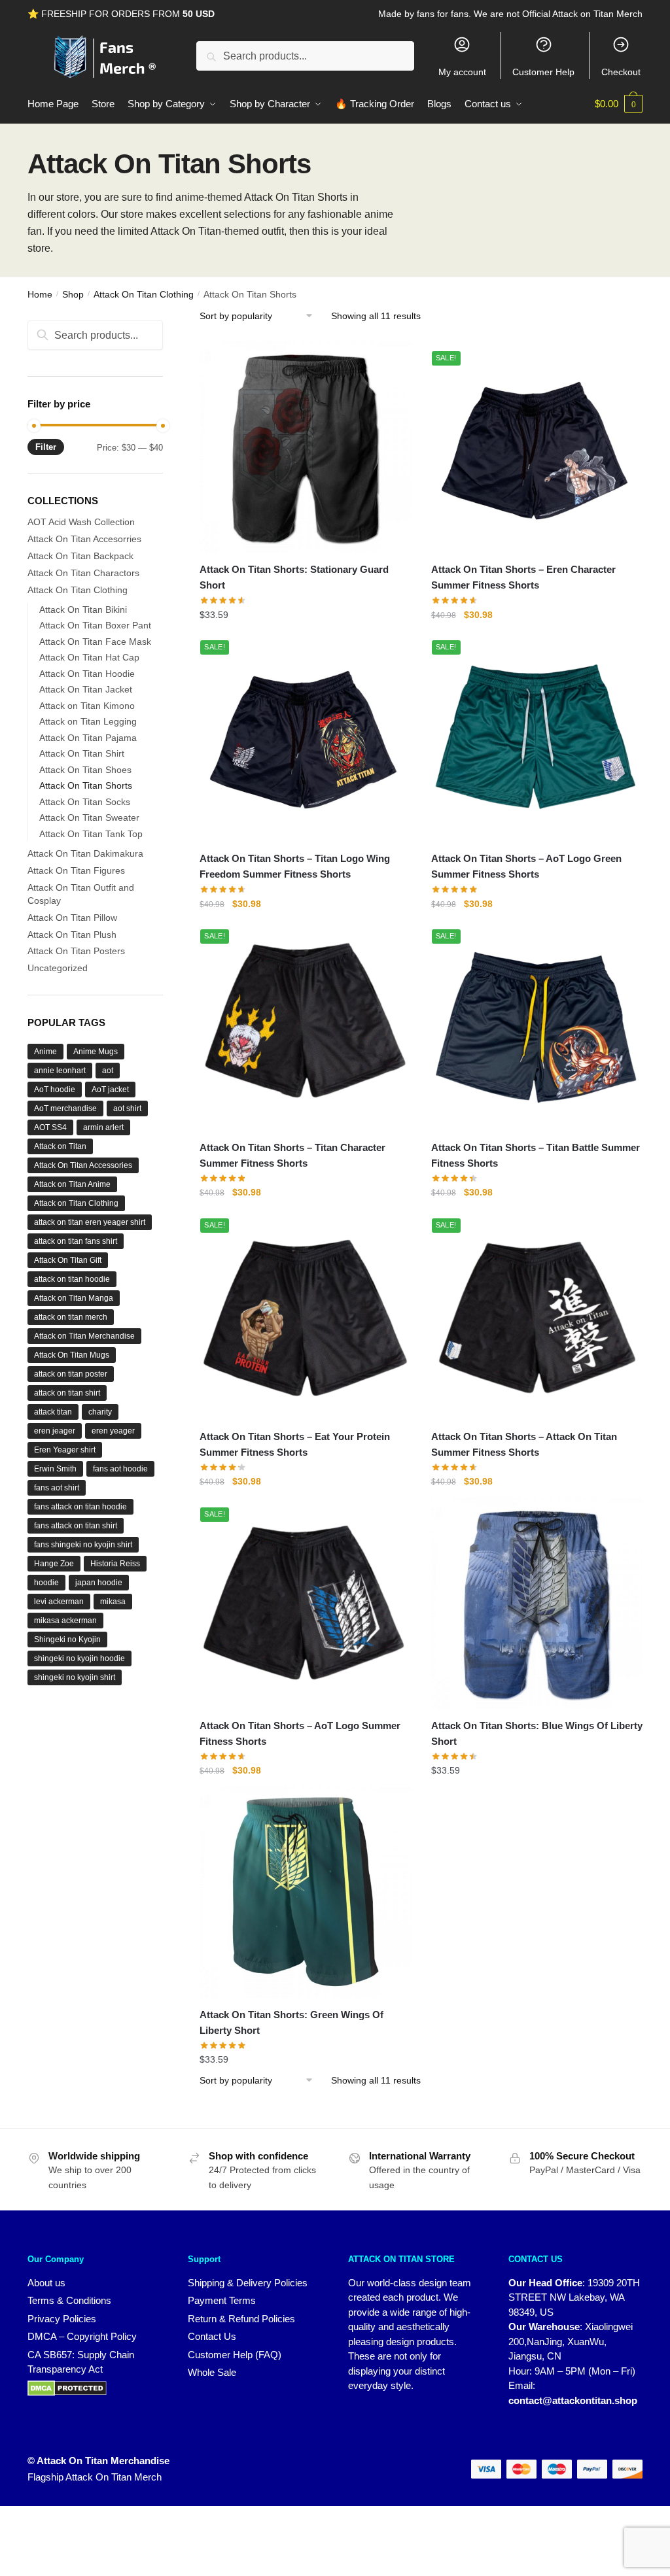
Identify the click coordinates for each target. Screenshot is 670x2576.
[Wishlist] (392, 364)
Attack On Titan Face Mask (95, 642)
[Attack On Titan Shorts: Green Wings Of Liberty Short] (305, 1892)
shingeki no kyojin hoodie (79, 1658)
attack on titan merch (71, 1317)
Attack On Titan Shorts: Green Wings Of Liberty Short (291, 2022)
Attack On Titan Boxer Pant (95, 625)
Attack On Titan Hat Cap (89, 657)
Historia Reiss (115, 1564)
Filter (46, 447)
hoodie (46, 1583)
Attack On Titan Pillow (72, 918)
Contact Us (212, 2336)
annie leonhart (60, 1071)
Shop (73, 294)
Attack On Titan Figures (76, 870)
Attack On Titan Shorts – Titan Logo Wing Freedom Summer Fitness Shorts (295, 866)
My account (462, 72)
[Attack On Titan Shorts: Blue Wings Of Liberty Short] (537, 1603)
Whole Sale (212, 2372)
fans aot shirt (57, 1488)
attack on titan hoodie (72, 1279)
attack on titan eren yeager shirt (90, 1222)
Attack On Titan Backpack (80, 556)
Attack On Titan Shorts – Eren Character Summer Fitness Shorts (523, 577)
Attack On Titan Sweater (89, 817)
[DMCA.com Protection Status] (95, 2388)
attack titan (53, 1412)
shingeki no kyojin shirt (75, 1677)
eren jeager (55, 1431)
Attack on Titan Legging (88, 721)
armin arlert (103, 1127)
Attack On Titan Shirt (82, 753)
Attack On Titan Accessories (83, 1165)
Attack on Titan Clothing (76, 1203)
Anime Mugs (96, 1052)
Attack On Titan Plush (72, 935)
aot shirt (127, 1108)
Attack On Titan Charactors (83, 573)
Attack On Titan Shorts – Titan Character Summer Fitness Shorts (292, 1155)
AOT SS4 (50, 1127)
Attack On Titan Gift (68, 1260)
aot (108, 1071)
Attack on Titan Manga (74, 1298)
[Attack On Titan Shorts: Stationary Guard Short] (305, 446)
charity (100, 1412)
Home (40, 294)
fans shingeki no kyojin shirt (83, 1545)
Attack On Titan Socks (85, 802)
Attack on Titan (60, 1146)
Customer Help (543, 72)
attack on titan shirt (67, 1393)
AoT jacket (110, 1090)
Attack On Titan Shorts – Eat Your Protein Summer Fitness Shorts (295, 1444)
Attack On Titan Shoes (85, 770)
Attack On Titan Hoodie (87, 674)
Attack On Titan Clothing (144, 294)
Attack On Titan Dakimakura (85, 853)
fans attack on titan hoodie (80, 1507)
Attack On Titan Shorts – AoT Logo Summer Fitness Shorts (300, 1733)
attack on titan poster (71, 1374)
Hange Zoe (54, 1564)
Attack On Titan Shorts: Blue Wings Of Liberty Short (537, 1733)
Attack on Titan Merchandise (84, 1336)
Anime (45, 1052)
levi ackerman (59, 1602)
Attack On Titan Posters (76, 951)
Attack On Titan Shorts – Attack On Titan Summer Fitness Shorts (524, 1444)
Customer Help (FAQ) (235, 2355)
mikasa (113, 1602)
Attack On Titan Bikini (83, 610)
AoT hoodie (55, 1090)
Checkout (621, 72)
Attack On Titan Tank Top (91, 834)
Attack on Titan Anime (72, 1184)
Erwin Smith (55, 1469)
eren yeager (113, 1431)
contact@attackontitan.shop (573, 2400)
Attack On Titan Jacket (86, 689)
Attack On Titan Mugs (72, 1355)
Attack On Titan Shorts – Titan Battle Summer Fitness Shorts (536, 1155)
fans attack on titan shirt (76, 1526)
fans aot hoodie (120, 1469)
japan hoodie (99, 1583)
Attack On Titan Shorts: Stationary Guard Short (294, 577)
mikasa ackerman (65, 1621)
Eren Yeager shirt (65, 1450)
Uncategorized (58, 968)
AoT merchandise (65, 1108)
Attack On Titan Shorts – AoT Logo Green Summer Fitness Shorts (526, 866)
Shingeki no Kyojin (67, 1640)
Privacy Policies (62, 2319)
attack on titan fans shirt (76, 1241)
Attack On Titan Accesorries (84, 539)
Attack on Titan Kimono (87, 706)
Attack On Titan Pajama (88, 738)
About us (46, 2283)
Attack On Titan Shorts (86, 785)
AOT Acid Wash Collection (81, 522)
